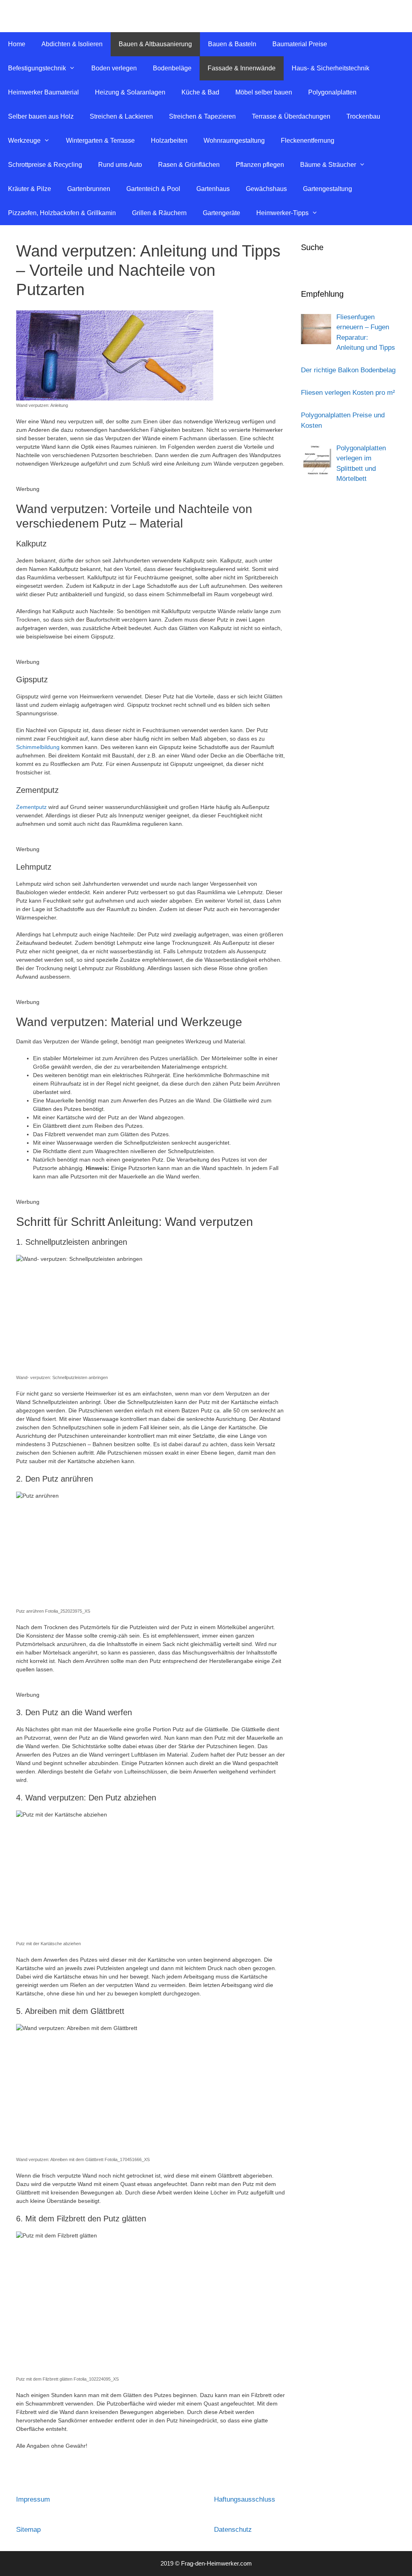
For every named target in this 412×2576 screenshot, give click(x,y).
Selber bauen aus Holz (41, 116)
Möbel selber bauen (264, 92)
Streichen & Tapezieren (202, 116)
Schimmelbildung (38, 747)
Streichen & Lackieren (121, 116)
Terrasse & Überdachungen (291, 116)
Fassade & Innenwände (242, 68)
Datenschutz (233, 2530)
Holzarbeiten (169, 141)
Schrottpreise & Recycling (45, 165)
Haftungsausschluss (245, 2499)
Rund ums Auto (120, 165)
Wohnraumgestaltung (234, 141)
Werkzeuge (24, 141)
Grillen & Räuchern (159, 213)
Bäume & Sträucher (328, 165)
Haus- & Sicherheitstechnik (331, 68)
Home (17, 44)
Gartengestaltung (328, 189)
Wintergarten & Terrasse (100, 141)
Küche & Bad (200, 92)
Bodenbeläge (172, 68)
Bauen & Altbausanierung (155, 44)
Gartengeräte (221, 213)
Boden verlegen (114, 68)
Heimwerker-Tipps (282, 213)
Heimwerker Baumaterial (43, 92)
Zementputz (31, 807)
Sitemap (28, 2530)
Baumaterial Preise (300, 44)
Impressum (33, 2499)
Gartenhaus (213, 189)
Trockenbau (363, 116)
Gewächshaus (266, 189)
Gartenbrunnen (89, 189)
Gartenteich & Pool (153, 189)
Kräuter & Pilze (30, 189)
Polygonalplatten (332, 92)
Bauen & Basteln (232, 44)
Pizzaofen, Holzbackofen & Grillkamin (62, 213)
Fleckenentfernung (308, 141)
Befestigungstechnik (37, 68)
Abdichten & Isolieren (72, 44)
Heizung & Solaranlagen (130, 92)
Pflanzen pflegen (260, 165)
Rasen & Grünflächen (189, 165)
